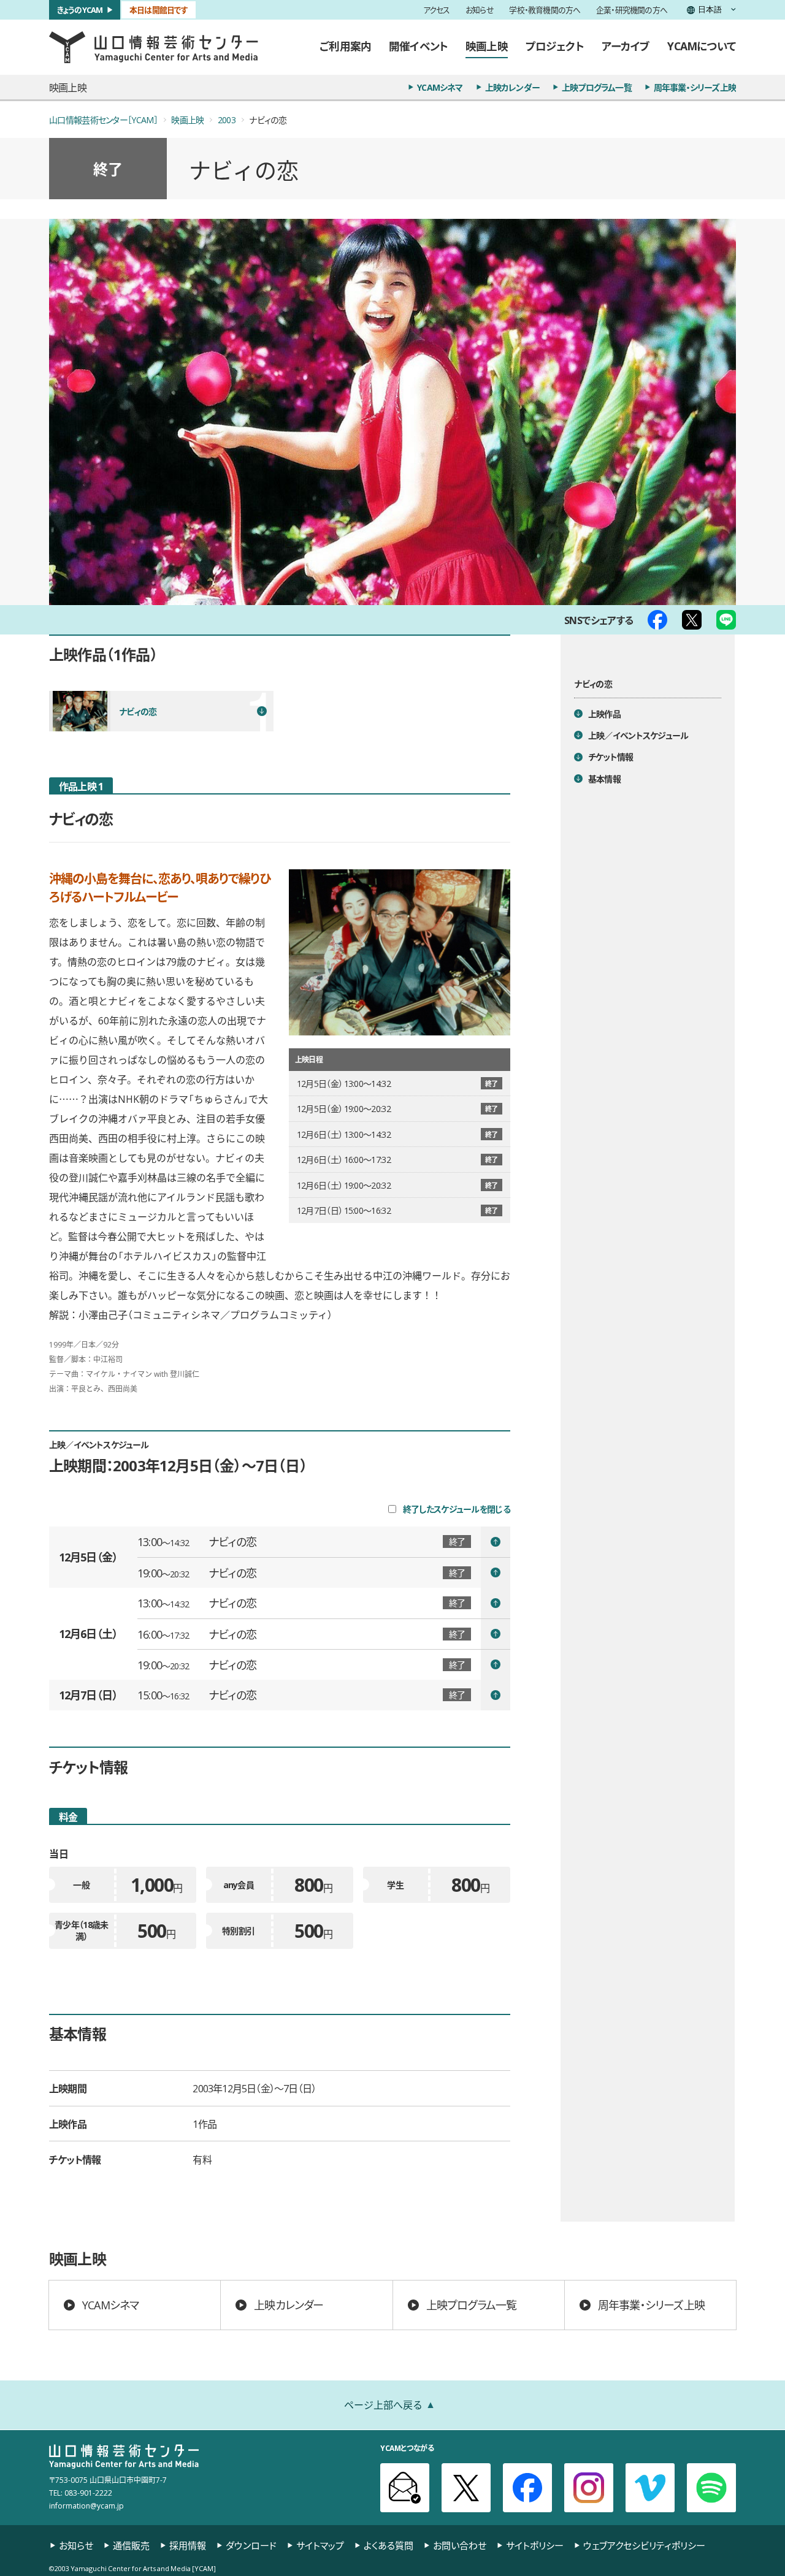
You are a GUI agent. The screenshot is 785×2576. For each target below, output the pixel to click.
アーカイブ (626, 46)
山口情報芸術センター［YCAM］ (103, 120)
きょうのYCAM (80, 10)
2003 (227, 120)
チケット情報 (611, 756)
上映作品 (604, 713)
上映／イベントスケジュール (638, 734)
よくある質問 (389, 2546)
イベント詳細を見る (324, 1542)
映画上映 (487, 46)
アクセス (437, 10)
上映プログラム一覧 (597, 87)
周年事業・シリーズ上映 (695, 87)
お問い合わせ (460, 2546)
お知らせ (480, 10)
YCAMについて (702, 46)
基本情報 (604, 778)
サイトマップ (320, 2546)
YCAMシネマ (440, 87)
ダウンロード (251, 2546)
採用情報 (188, 2546)
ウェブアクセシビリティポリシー (644, 2546)
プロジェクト (555, 46)
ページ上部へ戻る (383, 2404)
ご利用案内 (345, 46)
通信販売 (131, 2546)
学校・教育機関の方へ (545, 10)
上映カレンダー (512, 87)
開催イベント (418, 46)
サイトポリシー (535, 2546)
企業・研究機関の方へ (632, 10)
